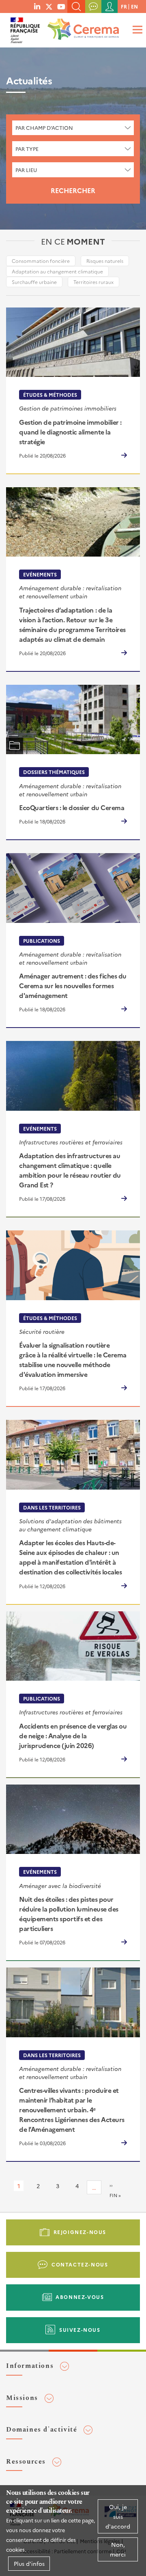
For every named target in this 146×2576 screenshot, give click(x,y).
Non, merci (118, 2549)
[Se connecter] (109, 6)
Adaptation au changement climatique (57, 271)
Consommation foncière (41, 261)
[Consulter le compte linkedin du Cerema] (37, 6)
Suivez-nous (80, 2330)
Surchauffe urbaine (34, 282)
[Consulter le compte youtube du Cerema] (61, 6)
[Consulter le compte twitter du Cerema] (49, 6)
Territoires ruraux (93, 282)
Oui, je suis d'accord (118, 2516)
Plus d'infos (29, 2563)
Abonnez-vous (80, 2297)
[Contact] (93, 6)
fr (124, 6)
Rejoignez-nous (80, 2232)
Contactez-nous (80, 2264)
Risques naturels (105, 261)
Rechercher (73, 190)
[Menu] (136, 29)
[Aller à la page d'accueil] (82, 26)
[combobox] (73, 128)
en (134, 6)
